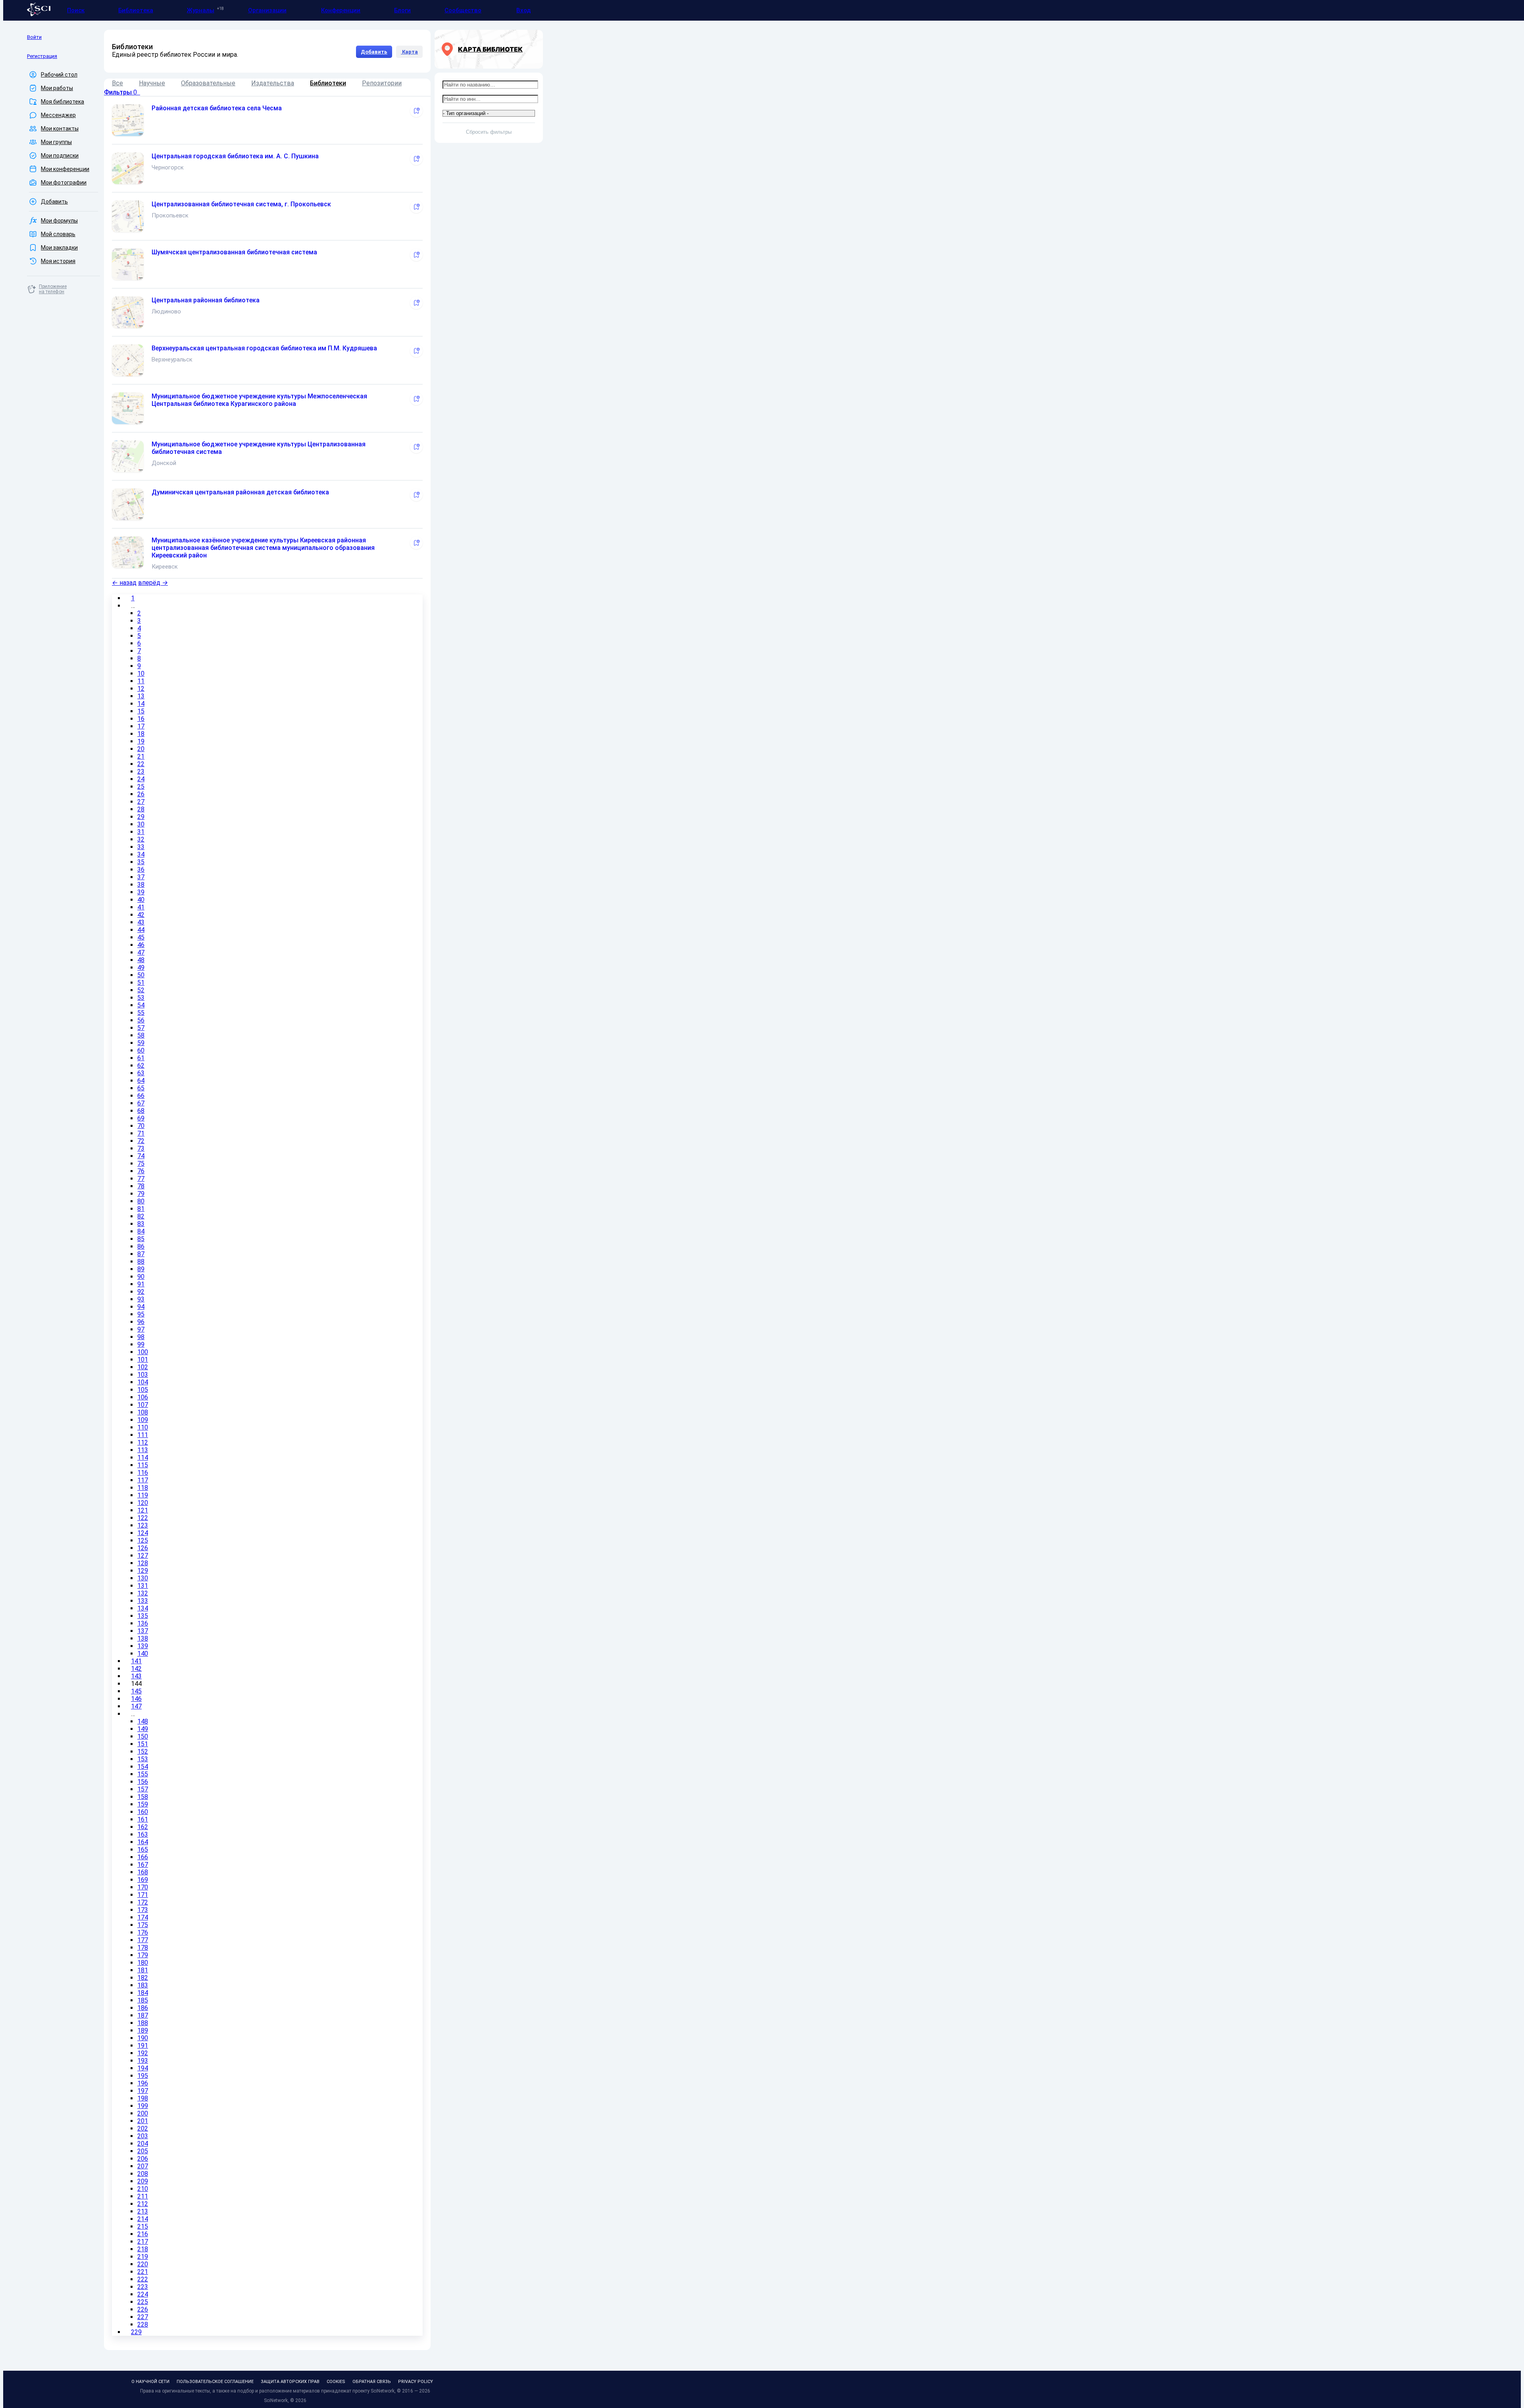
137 (143, 1631)
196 (143, 2083)
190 (143, 2038)
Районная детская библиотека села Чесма (217, 108)
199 (143, 2106)
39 (141, 892)
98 (141, 1337)
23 (141, 772)
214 (143, 2219)
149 (143, 1729)
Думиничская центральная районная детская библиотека (240, 492)
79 (141, 1194)
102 (143, 1367)
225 (143, 2302)
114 (143, 1458)
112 (143, 1442)
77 (141, 1179)
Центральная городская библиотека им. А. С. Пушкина (235, 156)
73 (141, 1148)
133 (143, 1601)
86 (141, 1246)
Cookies (336, 2382)
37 (141, 877)
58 (141, 1035)
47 (141, 952)
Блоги (402, 10)
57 (141, 1028)
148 (143, 1721)
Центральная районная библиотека (206, 300)
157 (143, 1789)
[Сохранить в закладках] (416, 111)
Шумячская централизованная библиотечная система (234, 252)
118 (143, 1488)
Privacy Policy (416, 2382)
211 (143, 2196)
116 (143, 1473)
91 (141, 1284)
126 (143, 1548)
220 (143, 2264)
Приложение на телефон (53, 289)
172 (143, 1902)
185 (143, 2000)
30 (141, 824)
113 (143, 1450)
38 (141, 885)
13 (141, 696)
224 (143, 2294)
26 (141, 794)
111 (143, 1435)
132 (143, 1593)
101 (143, 1360)
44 (141, 930)
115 (143, 1465)
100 (143, 1352)
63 (141, 1073)
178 (143, 1948)
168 (143, 1872)
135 (143, 1616)
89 (141, 1269)
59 (141, 1043)
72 (141, 1141)
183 (143, 1985)
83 (141, 1224)
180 (143, 1963)
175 (143, 1925)
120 (143, 1503)
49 (141, 968)
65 (141, 1088)
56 (141, 1020)
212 (143, 2204)
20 (141, 749)
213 (143, 2211)
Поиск (76, 10)
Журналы (204, 10)
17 (141, 726)
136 (143, 1623)
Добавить (374, 52)
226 (143, 2309)
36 (141, 870)
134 (143, 1608)
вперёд (153, 583)
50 (141, 975)
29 (141, 817)
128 (143, 1563)
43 (141, 922)
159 (143, 1804)
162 (143, 1827)
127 (143, 1556)
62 (141, 1066)
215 (143, 2226)
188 (143, 2023)
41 (141, 907)
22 (141, 764)
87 (141, 1254)
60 (141, 1050)
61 (141, 1058)
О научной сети (150, 2382)
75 (141, 1164)
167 (143, 1865)
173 (143, 1910)
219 (143, 2257)
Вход (523, 10)
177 (143, 1940)
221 (143, 2272)
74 (141, 1156)
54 (141, 1005)
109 (143, 1420)
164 (143, 1842)
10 (141, 674)
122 (143, 1518)
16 (141, 719)
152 (143, 1752)
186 (143, 2008)
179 (143, 1955)
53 (141, 998)
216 (143, 2234)
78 (141, 1186)
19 (141, 741)
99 (141, 1344)
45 (141, 937)
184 (143, 1993)
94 (141, 1307)
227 (143, 2317)
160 (143, 1812)
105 (143, 1390)
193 (143, 2061)
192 (143, 2053)
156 (143, 1782)
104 (143, 1382)
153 (143, 1759)
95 (141, 1314)
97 (141, 1329)
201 (143, 2121)
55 (141, 1013)
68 (141, 1111)
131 (143, 1586)
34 (141, 854)
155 (143, 1774)
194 (143, 2068)
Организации (267, 10)
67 (141, 1103)
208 (143, 2174)
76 (141, 1171)
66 (141, 1096)
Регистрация (42, 56)
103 (143, 1375)
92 (141, 1292)
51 (141, 983)
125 (143, 1540)
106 (143, 1397)
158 (143, 1797)
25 (141, 787)
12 (141, 689)
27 (141, 802)
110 (143, 1427)
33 (141, 847)
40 (141, 900)
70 (141, 1126)
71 (141, 1133)
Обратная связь (372, 2382)
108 (143, 1412)
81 (141, 1209)
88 (141, 1262)
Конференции (341, 10)
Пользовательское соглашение (215, 2382)
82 (141, 1216)
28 (141, 809)
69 (141, 1118)
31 (141, 832)
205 (143, 2151)
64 (141, 1081)
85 (141, 1239)
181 (143, 1970)
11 (141, 681)
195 (143, 2076)
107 (143, 1405)
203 (143, 2136)
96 (141, 1322)
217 (143, 2242)
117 (143, 1480)
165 (143, 1850)
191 (143, 2046)
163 (143, 1834)
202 (143, 2128)
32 (141, 839)
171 (143, 1895)
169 (143, 1880)
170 (143, 1887)
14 (141, 704)
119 (143, 1495)
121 (143, 1510)
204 (143, 2144)
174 (143, 1917)
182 (143, 1978)
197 (143, 2091)
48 (141, 960)
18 (141, 734)
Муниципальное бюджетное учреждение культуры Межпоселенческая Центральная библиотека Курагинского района (259, 400)
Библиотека (136, 10)
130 (143, 1578)
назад (124, 583)
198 (143, 2098)
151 (143, 1744)
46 (141, 945)
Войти (34, 37)
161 (143, 1819)
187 (143, 2015)
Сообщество (463, 10)
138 (143, 1638)
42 (141, 915)
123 (143, 1525)
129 (143, 1571)
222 (143, 2279)
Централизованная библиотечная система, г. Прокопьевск (241, 204)
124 (143, 1533)
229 (136, 2332)
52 (141, 990)
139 (143, 1646)
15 (141, 711)
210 (143, 2189)
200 (143, 2113)
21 (141, 756)
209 (143, 2181)
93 (141, 1299)
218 (143, 2249)
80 (141, 1201)
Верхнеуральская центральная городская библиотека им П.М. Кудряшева (264, 348)
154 (143, 1767)
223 (143, 2287)
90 (141, 1277)
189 (143, 2030)
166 (143, 1857)
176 (143, 1932)
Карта (409, 52)
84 (141, 1231)
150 (143, 1736)
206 (143, 2159)
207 (143, 2166)
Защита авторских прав (290, 2382)
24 (141, 779)
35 (141, 862)
